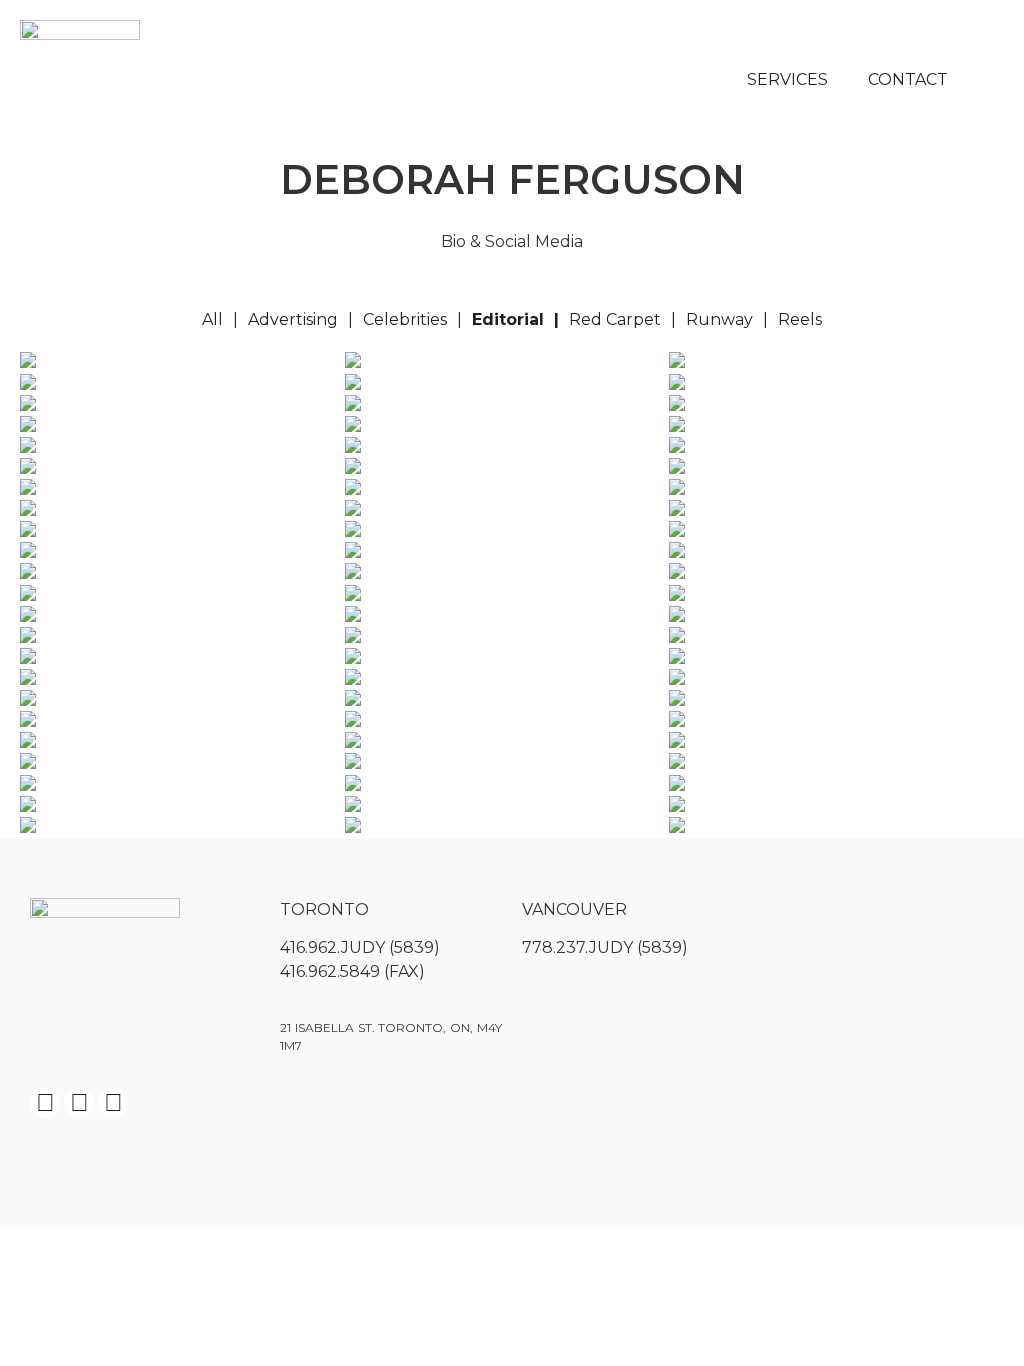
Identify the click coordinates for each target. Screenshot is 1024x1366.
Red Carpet (615, 319)
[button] (984, 80)
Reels (800, 319)
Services (787, 79)
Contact (908, 79)
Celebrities (405, 319)
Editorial (508, 319)
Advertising (293, 319)
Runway (719, 319)
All (212, 319)
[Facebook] (45, 1103)
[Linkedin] (113, 1103)
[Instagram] (79, 1103)
